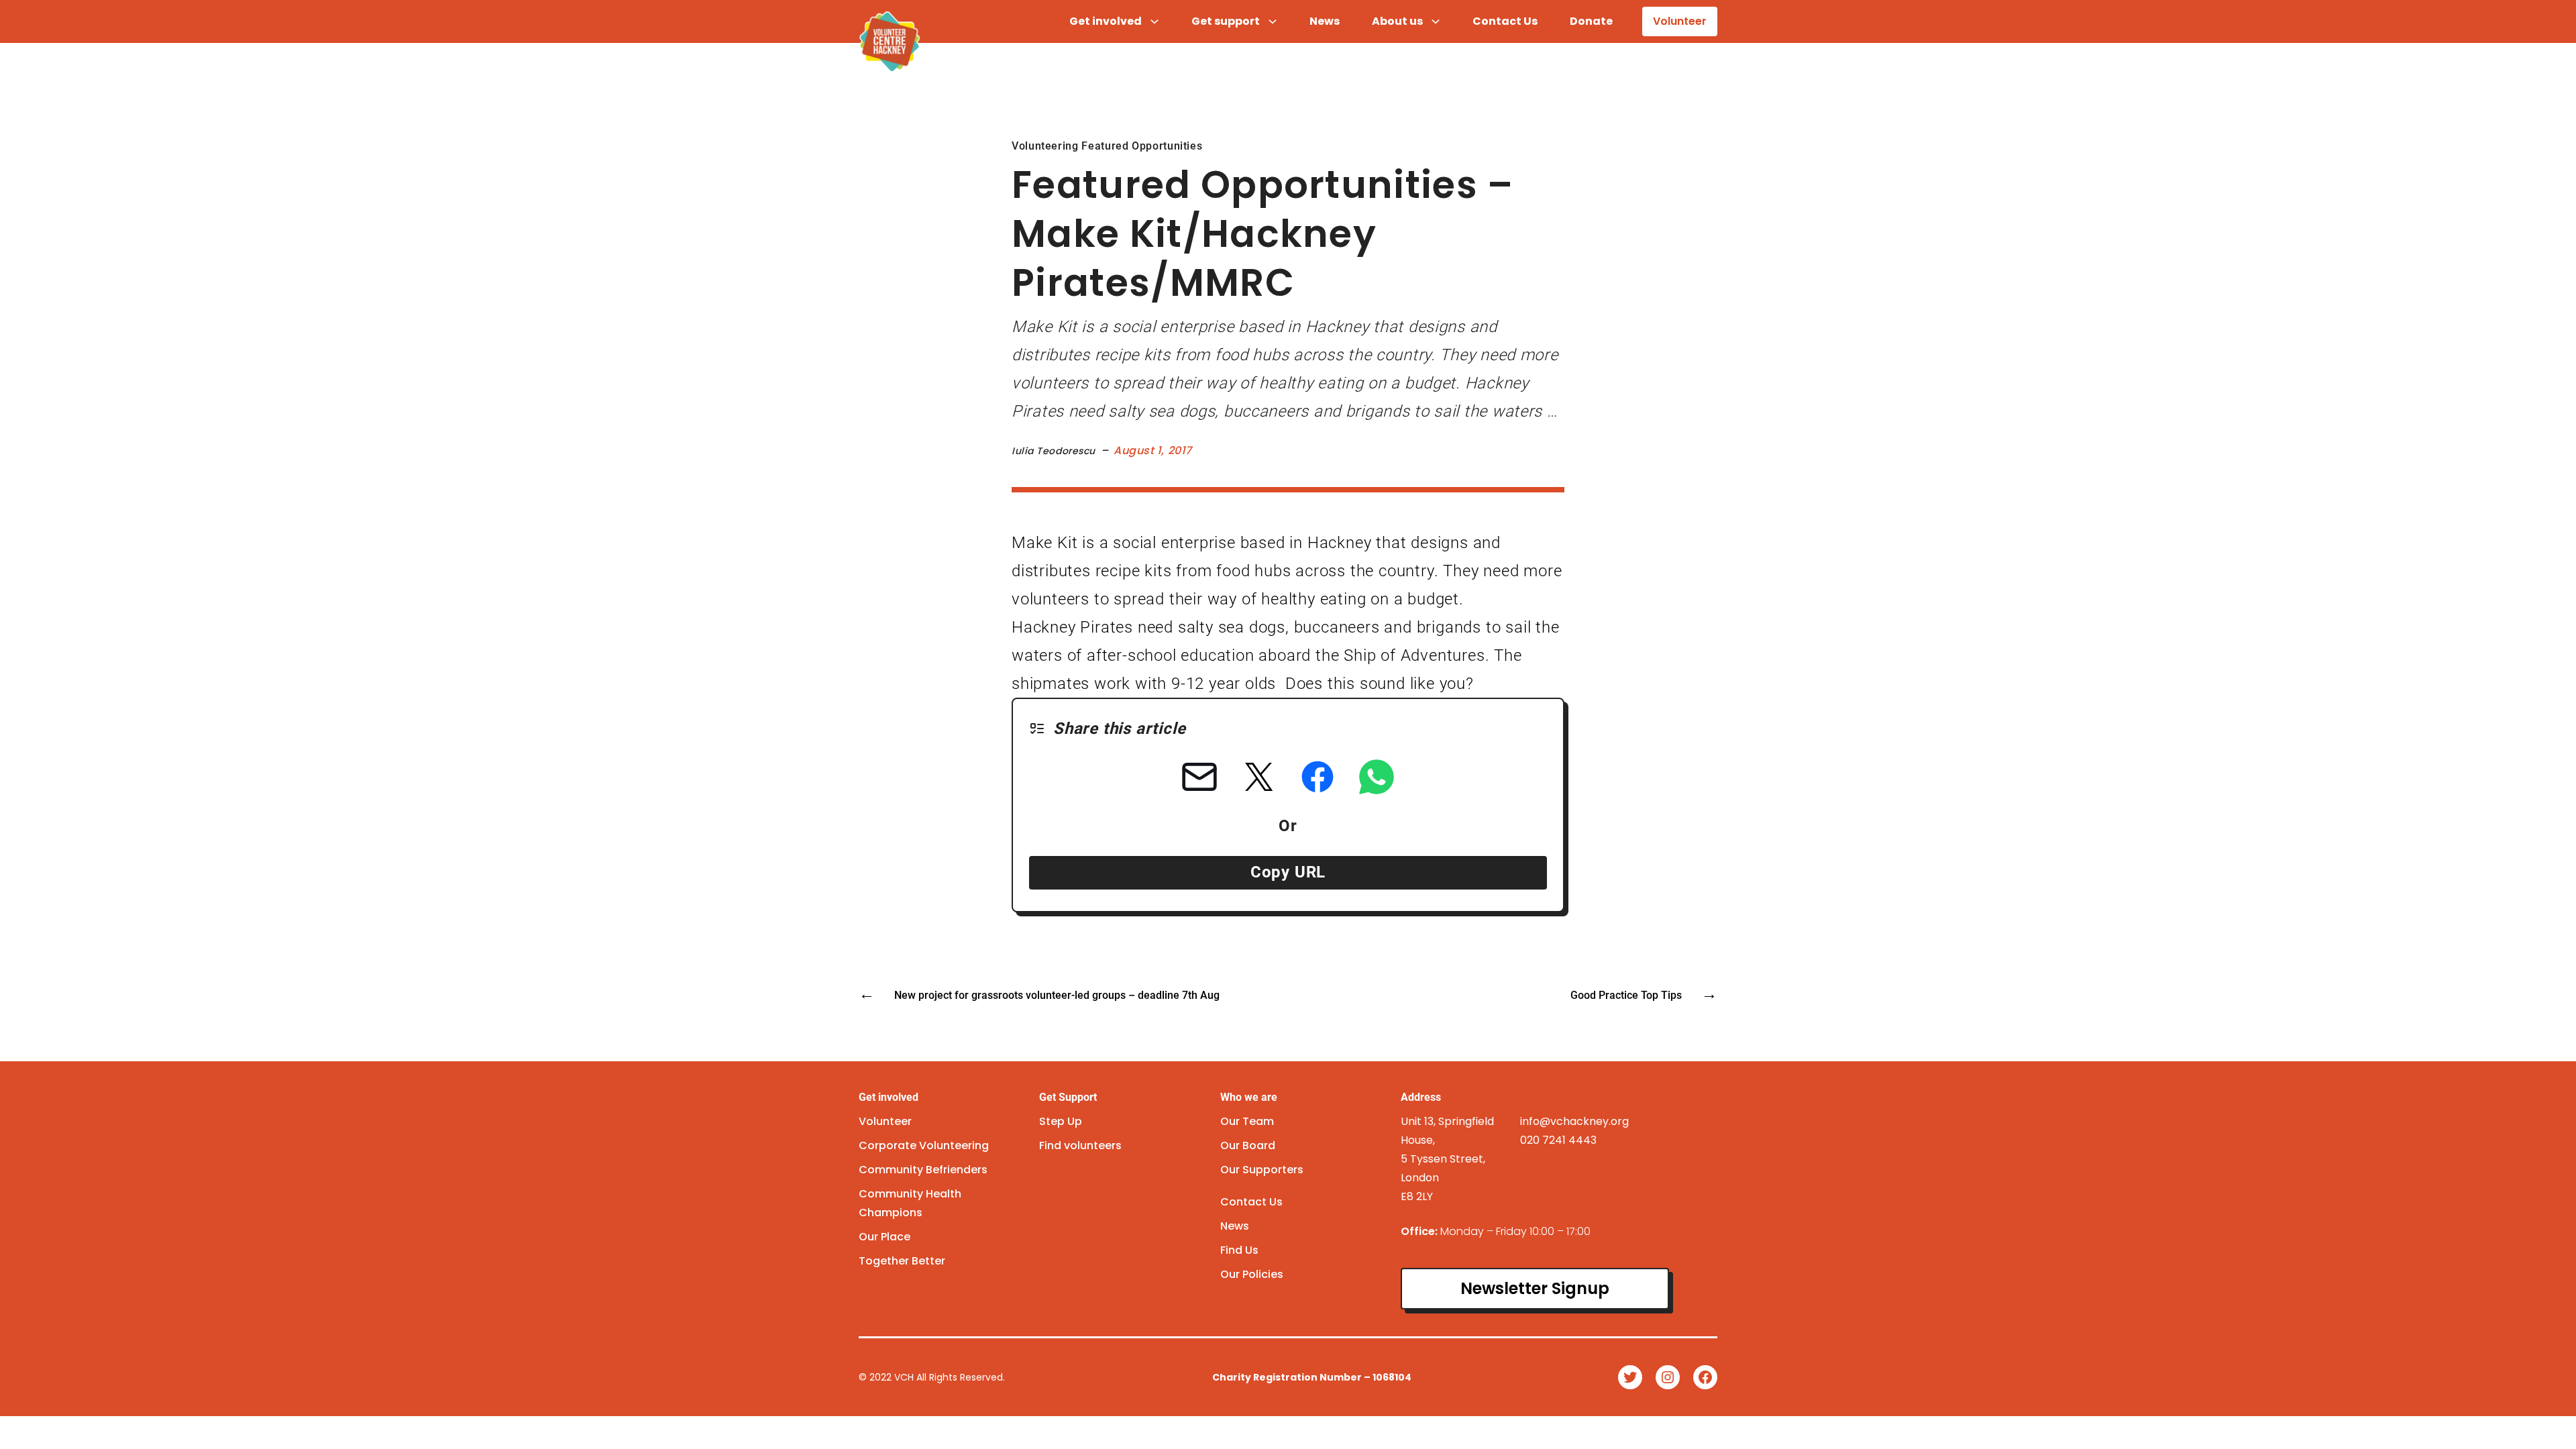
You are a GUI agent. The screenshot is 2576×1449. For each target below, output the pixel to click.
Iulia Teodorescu (1054, 451)
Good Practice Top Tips (1626, 995)
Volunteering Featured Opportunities (1107, 146)
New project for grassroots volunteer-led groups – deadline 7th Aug (1057, 995)
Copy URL (1288, 872)
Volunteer (1680, 21)
